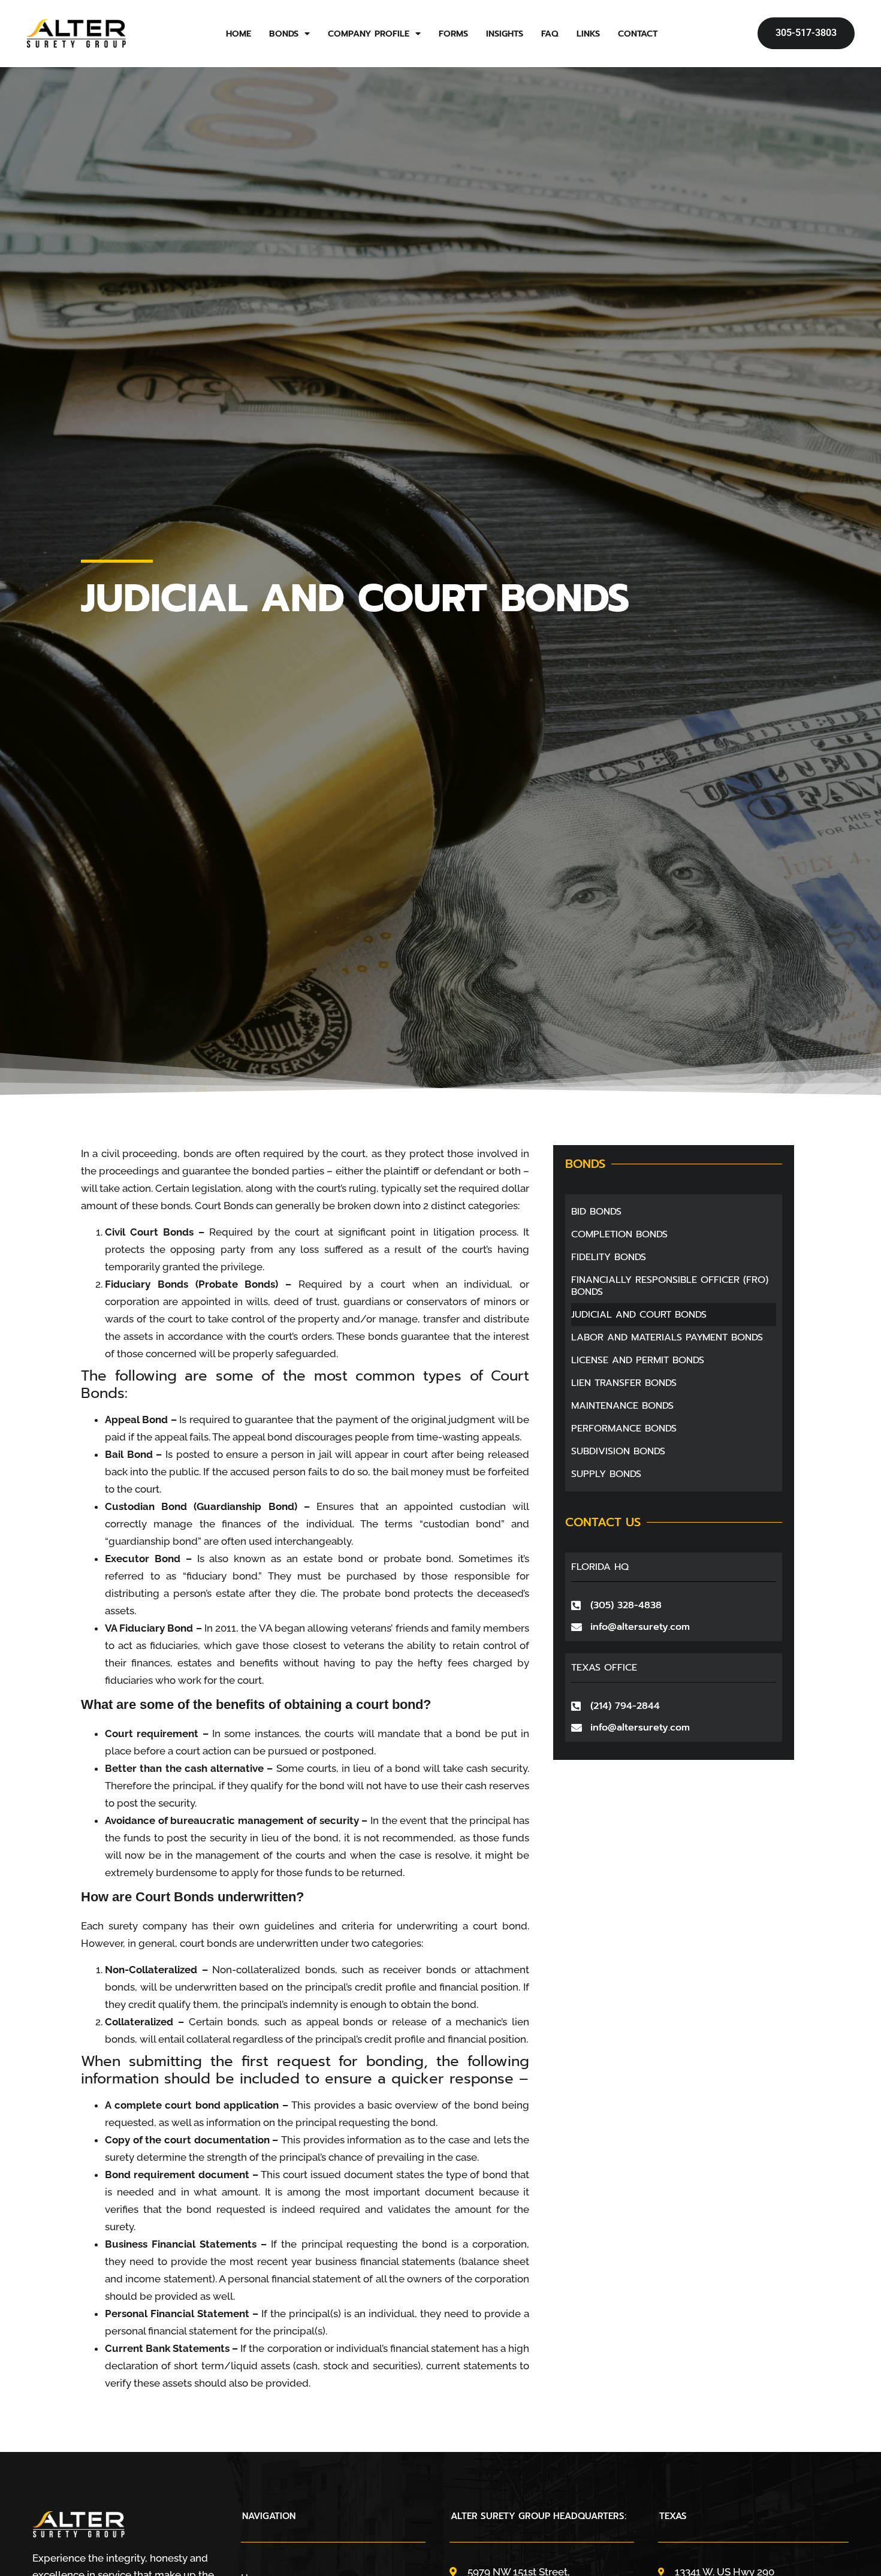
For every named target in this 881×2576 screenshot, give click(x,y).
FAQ (550, 34)
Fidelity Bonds (609, 1257)
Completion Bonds (619, 1234)
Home (239, 34)
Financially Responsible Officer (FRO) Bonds (670, 1286)
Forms (453, 34)
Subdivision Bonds (618, 1451)
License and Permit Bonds (638, 1360)
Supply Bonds (606, 1474)
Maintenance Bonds (622, 1406)
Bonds (284, 34)
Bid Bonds (596, 1212)
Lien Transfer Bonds (624, 1383)
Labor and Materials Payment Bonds (667, 1337)
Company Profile (369, 34)
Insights (505, 34)
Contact (638, 34)
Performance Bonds (624, 1429)
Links (588, 34)
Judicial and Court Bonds (639, 1315)
